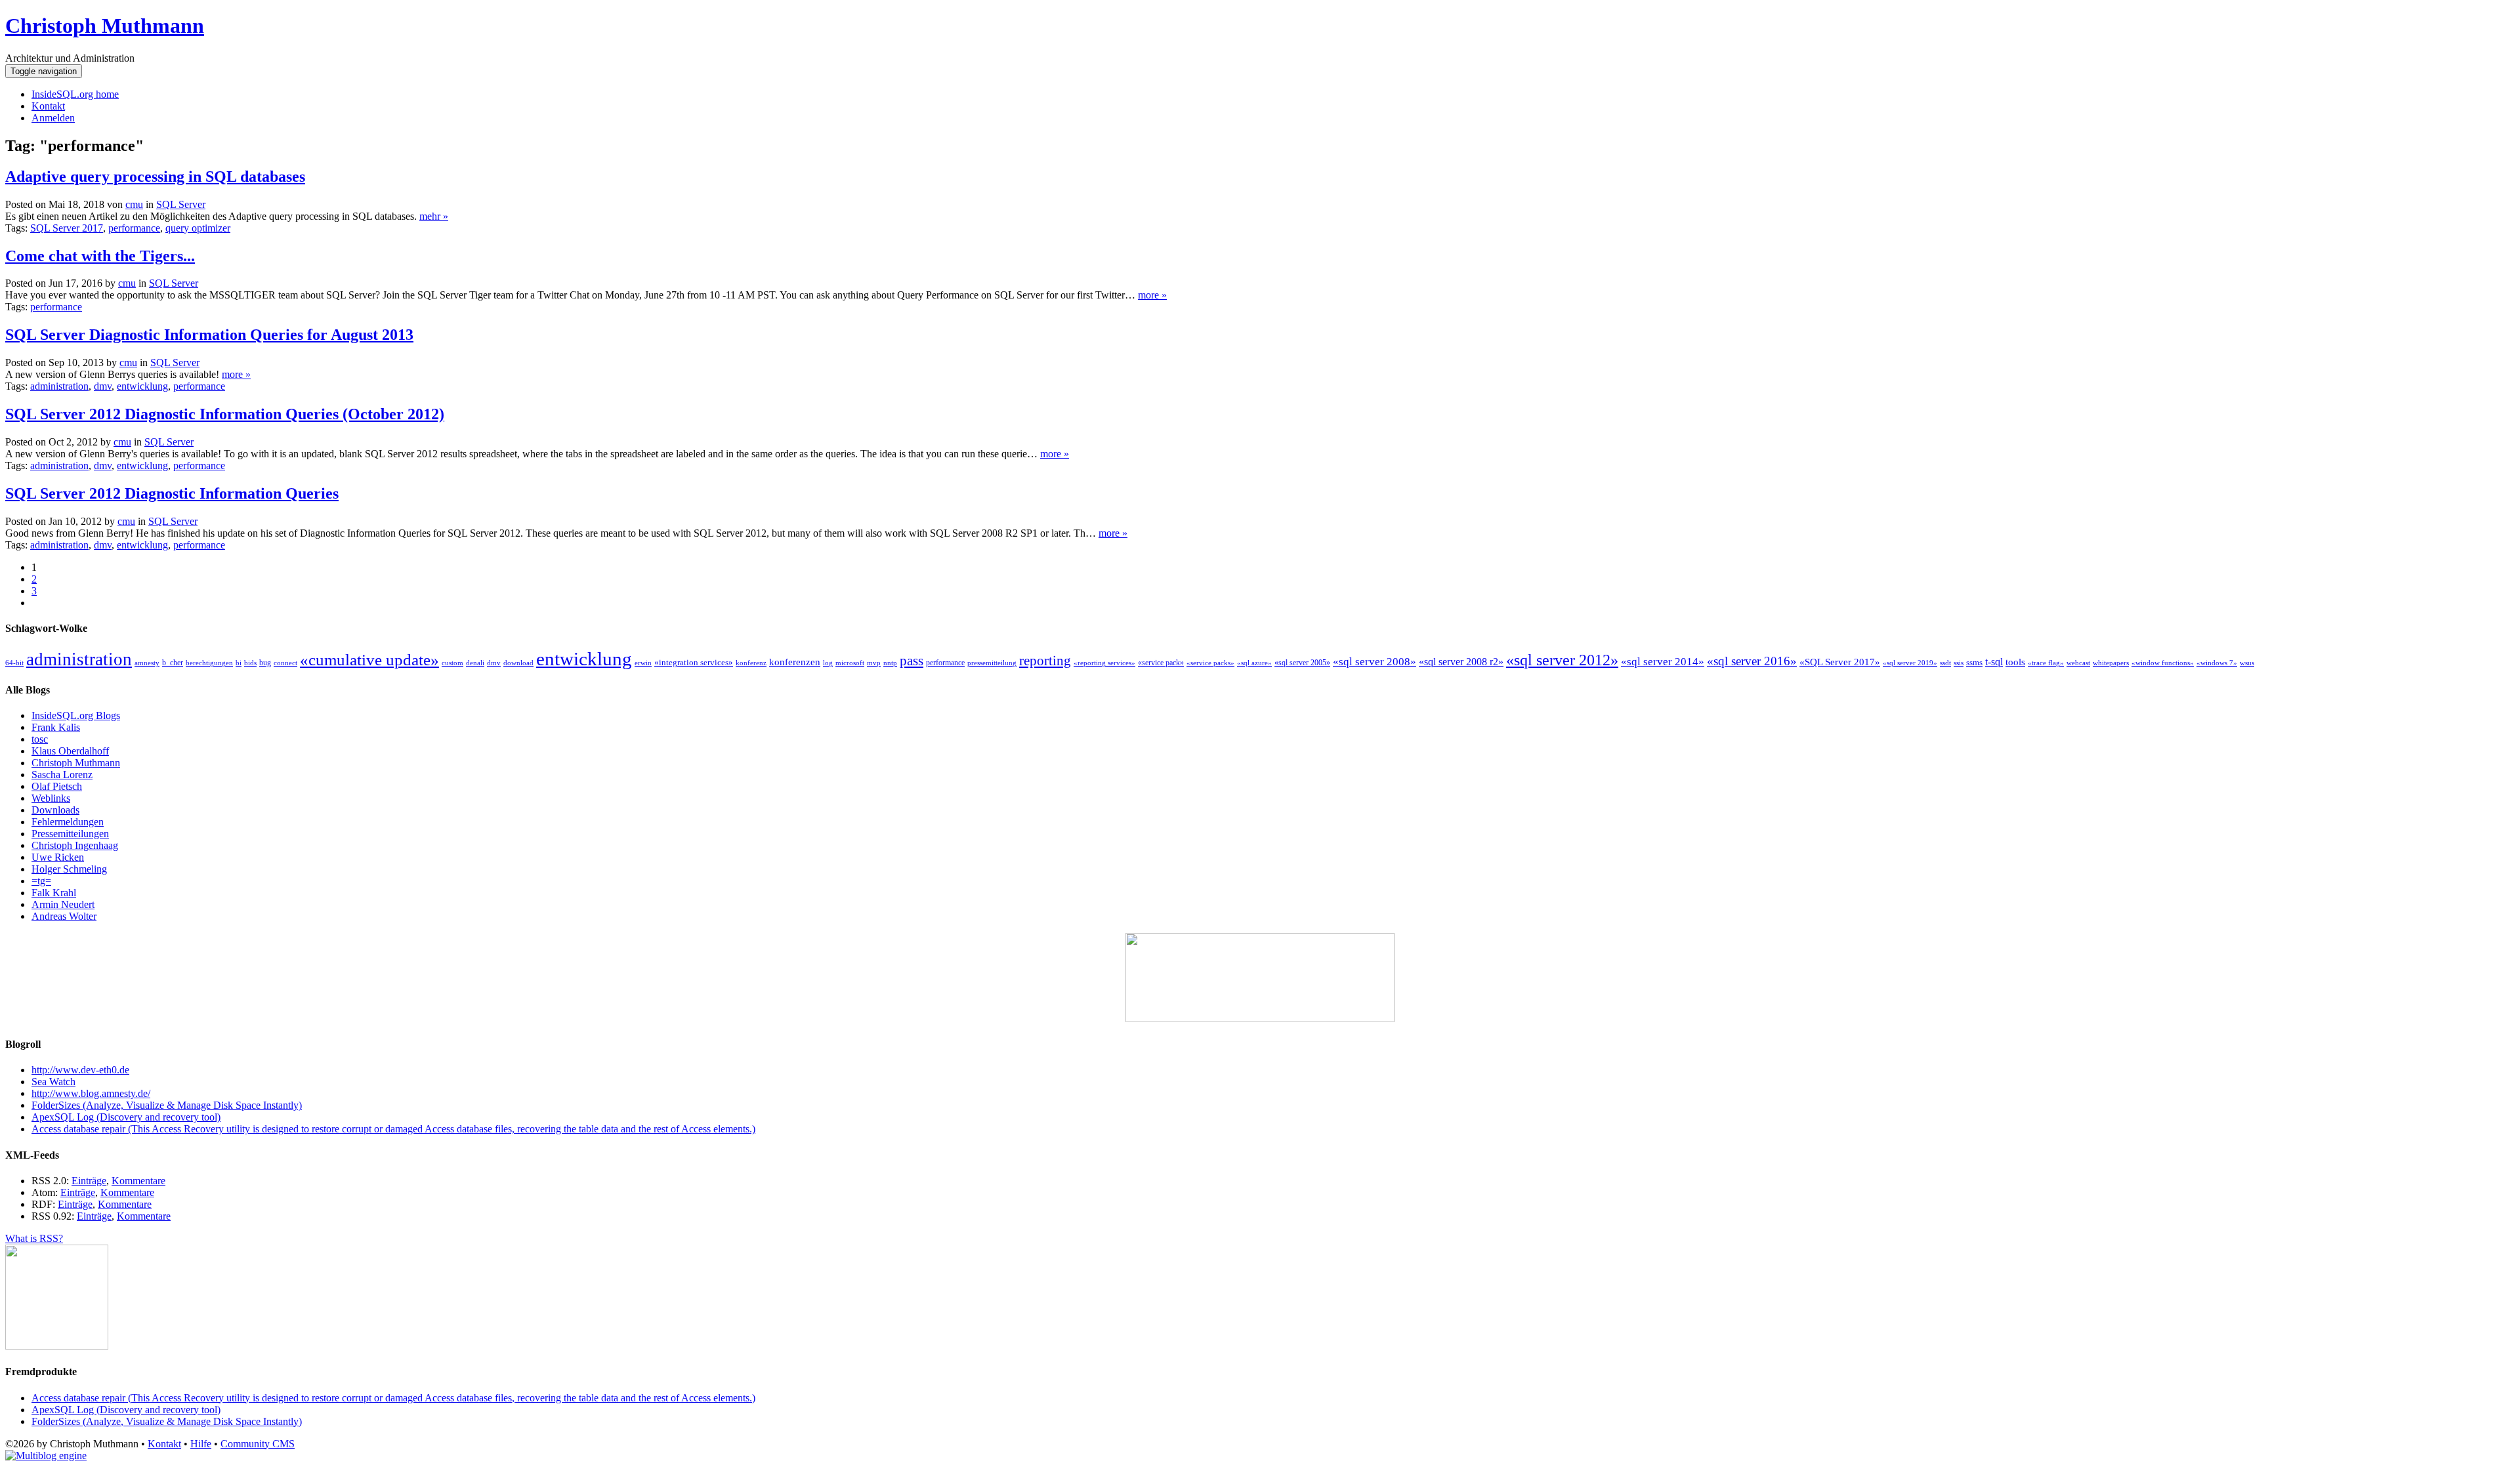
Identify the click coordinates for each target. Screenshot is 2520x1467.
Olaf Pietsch (57, 786)
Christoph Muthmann (105, 26)
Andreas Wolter (64, 916)
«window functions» (2163, 663)
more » (1152, 295)
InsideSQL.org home (75, 94)
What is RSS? (34, 1238)
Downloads (55, 810)
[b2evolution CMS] (46, 1456)
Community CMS (258, 1444)
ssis (1959, 663)
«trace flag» (2046, 663)
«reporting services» (1104, 663)
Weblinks (51, 798)
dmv (103, 386)
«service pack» (1161, 663)
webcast (2078, 663)
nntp (890, 663)
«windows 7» (2217, 663)
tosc (40, 739)
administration (59, 386)
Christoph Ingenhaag (75, 845)
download (518, 663)
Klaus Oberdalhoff (70, 751)
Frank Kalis (56, 727)
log (828, 663)
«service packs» (1210, 663)
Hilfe (201, 1444)
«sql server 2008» (1375, 662)
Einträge (89, 1181)
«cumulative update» (369, 659)
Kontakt (48, 106)
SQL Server (181, 204)
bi (239, 663)
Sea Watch (53, 1082)
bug (265, 663)
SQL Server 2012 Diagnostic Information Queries (172, 493)
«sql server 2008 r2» (1461, 662)
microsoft (850, 663)
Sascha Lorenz (62, 775)
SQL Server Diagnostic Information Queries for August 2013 (209, 335)
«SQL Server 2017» (1840, 662)
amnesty (147, 663)
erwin (643, 663)
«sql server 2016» (1752, 661)
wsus (2247, 663)
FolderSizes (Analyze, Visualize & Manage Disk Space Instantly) (167, 1105)
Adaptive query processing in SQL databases (155, 176)
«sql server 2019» (1910, 663)
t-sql (1994, 662)
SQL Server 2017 (67, 228)
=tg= (41, 881)
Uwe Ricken (58, 857)
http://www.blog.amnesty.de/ (91, 1093)
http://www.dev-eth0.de (80, 1070)
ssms (1974, 662)
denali (475, 663)
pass (912, 661)
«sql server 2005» (1302, 663)
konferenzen (795, 662)
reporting (1045, 661)
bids (250, 663)
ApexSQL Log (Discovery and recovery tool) (126, 1117)
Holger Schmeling (69, 869)
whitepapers (2111, 663)
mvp (874, 663)
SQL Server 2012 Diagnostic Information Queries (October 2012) (225, 414)
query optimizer (198, 228)
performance (134, 228)
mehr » (434, 216)
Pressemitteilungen (70, 834)
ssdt (1945, 663)
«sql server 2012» (1562, 660)
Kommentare (138, 1181)
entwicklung (142, 386)
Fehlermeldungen (68, 822)
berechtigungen (209, 663)
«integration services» (694, 662)
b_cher (173, 663)
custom (452, 663)
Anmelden (53, 118)
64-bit (14, 663)
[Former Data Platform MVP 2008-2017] (1260, 1019)
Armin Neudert (63, 904)
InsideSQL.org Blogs (76, 715)
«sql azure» (1254, 663)
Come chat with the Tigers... (100, 256)
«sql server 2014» (1663, 662)
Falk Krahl (54, 893)
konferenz (751, 663)
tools (2015, 662)
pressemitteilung (992, 663)
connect (285, 663)
